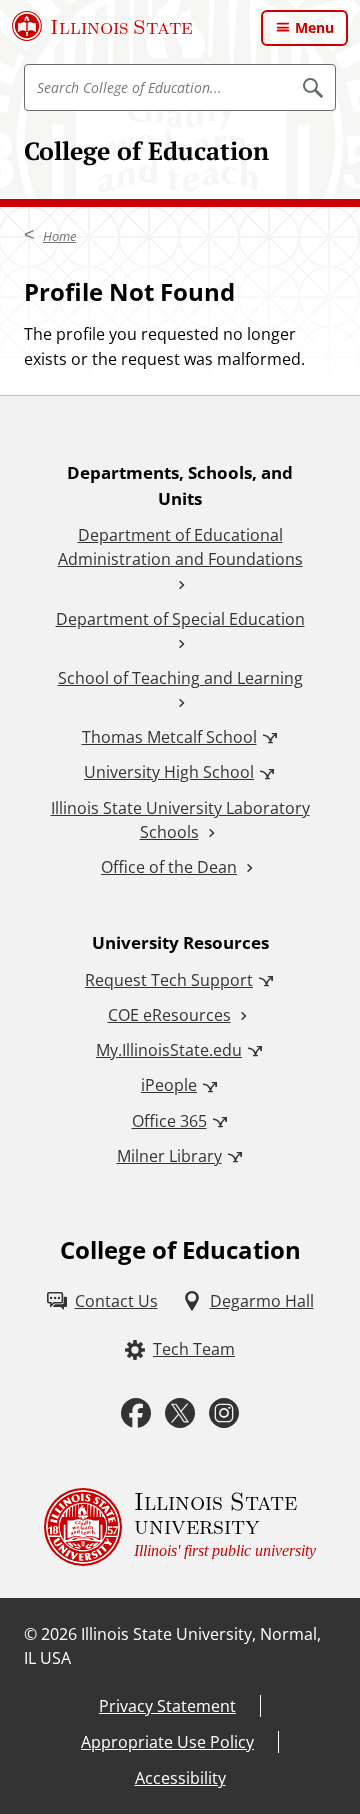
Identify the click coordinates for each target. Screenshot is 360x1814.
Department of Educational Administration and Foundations (180, 547)
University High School (169, 772)
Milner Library (169, 1156)
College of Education (146, 150)
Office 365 (169, 1121)
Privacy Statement (167, 1706)
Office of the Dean (169, 867)
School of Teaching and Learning (180, 678)
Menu (314, 27)
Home (59, 236)
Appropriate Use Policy (167, 1742)
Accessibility (180, 1778)
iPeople (169, 1085)
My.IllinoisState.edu (169, 1050)
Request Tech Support (169, 980)
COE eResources (169, 1015)
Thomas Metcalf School (169, 737)
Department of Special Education (180, 619)
